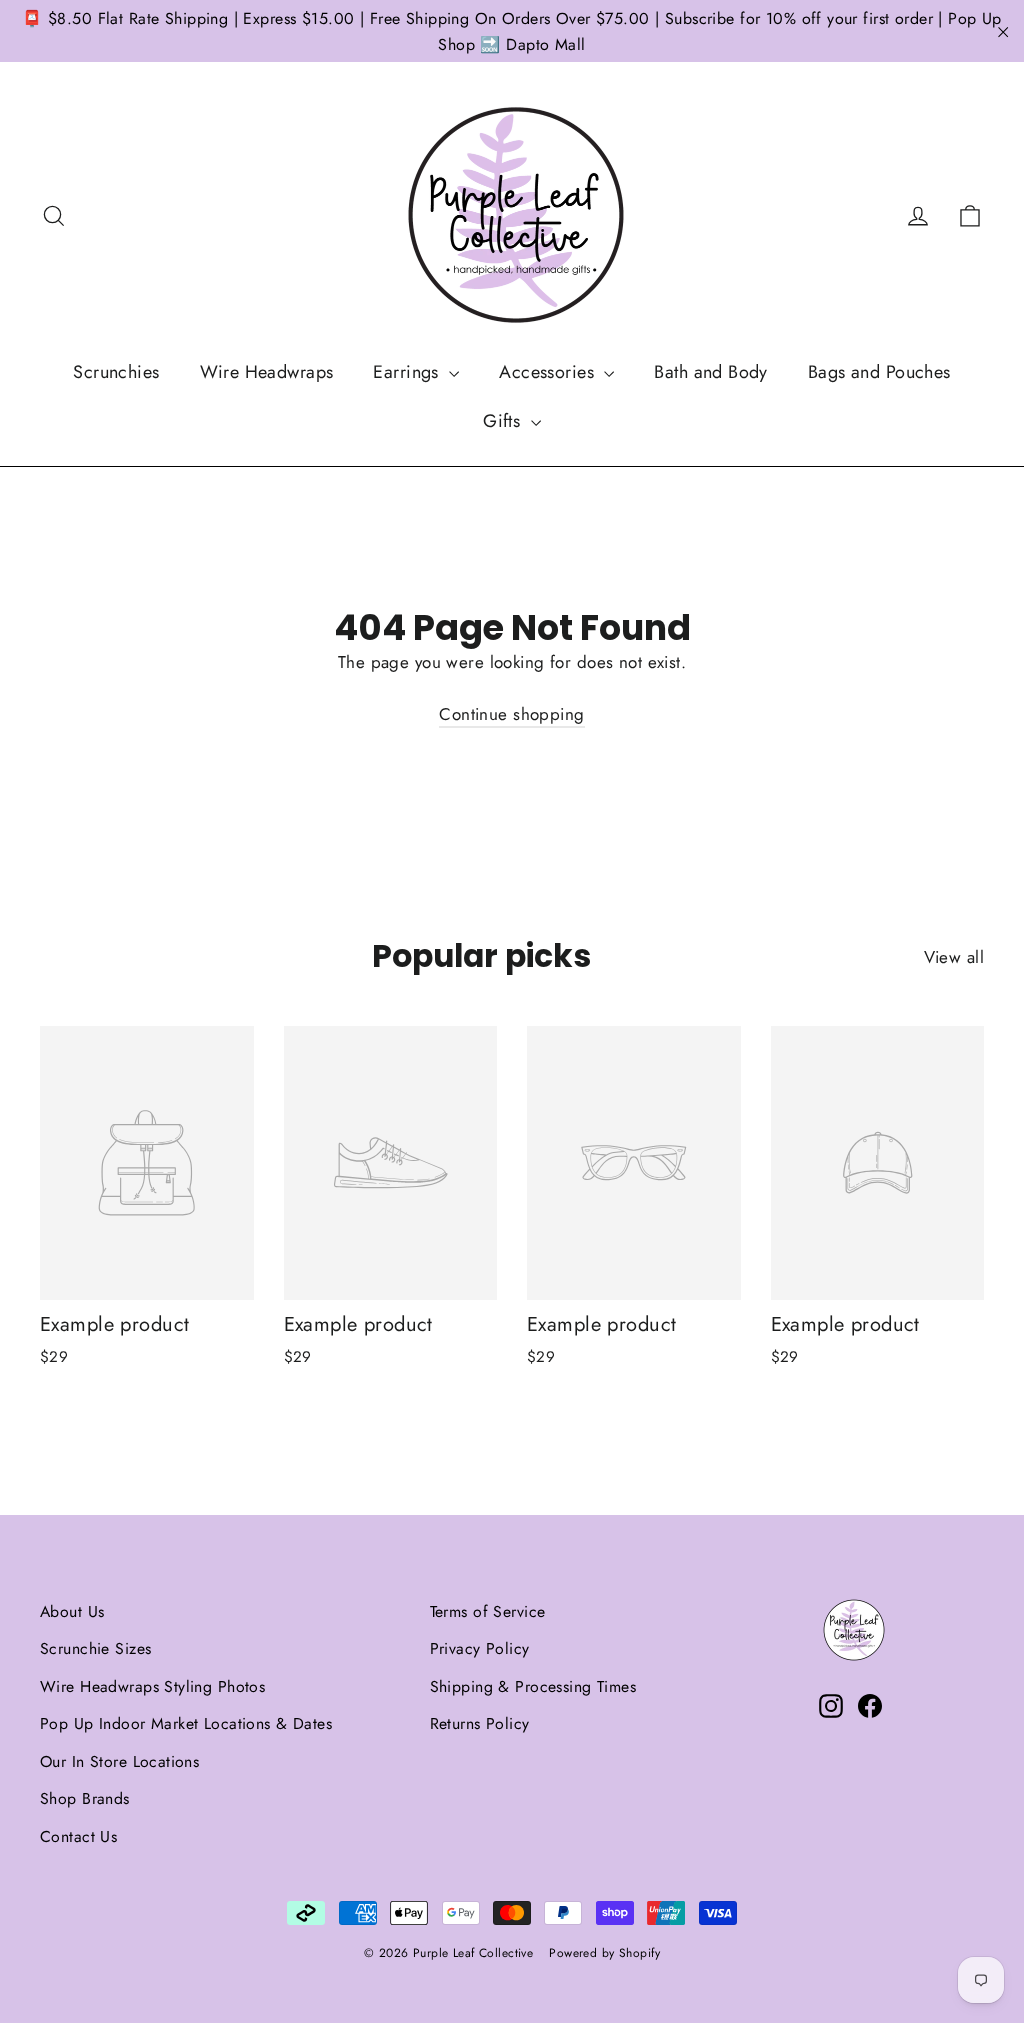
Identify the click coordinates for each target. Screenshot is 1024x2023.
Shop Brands (85, 1798)
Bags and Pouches (879, 372)
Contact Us (78, 1836)
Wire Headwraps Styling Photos (152, 1686)
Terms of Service (488, 1611)
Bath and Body (711, 372)
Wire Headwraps (267, 372)
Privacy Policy (480, 1648)
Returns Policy (480, 1723)
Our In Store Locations (119, 1761)
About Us (72, 1611)
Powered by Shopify (604, 1953)
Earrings (408, 372)
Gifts (504, 421)
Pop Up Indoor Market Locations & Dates (186, 1723)
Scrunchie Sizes (95, 1648)
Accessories (549, 372)
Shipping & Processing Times (533, 1686)
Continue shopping (511, 714)
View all (954, 957)
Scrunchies (116, 372)
